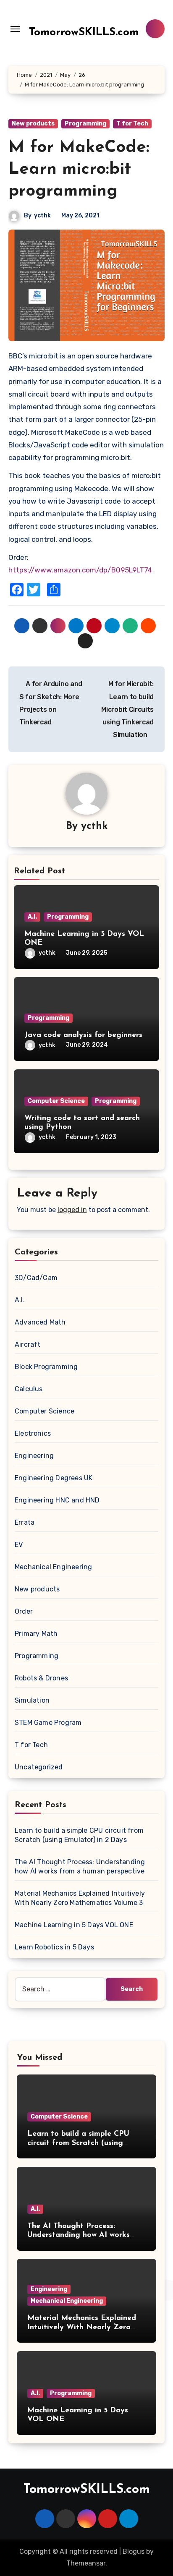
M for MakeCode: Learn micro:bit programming (79, 170)
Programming (85, 124)
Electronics (33, 1433)
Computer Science (56, 1101)
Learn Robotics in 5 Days (54, 1947)
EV (19, 1545)
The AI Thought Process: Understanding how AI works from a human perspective (79, 2235)
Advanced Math (40, 1322)
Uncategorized (39, 1767)
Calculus (29, 1389)
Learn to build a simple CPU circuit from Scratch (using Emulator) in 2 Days (78, 2143)
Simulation (32, 1700)
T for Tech (132, 124)
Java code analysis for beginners (83, 1035)
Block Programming (46, 1367)
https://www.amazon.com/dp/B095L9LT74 (80, 570)
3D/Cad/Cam (36, 1278)
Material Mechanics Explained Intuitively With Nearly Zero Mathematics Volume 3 (82, 2327)
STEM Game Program (48, 1723)
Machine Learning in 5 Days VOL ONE (74, 1925)
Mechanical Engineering (53, 1567)
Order (24, 1611)
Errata (25, 1522)
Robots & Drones (41, 1678)
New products (33, 124)
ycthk (42, 216)
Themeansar (86, 2563)
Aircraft (28, 1344)
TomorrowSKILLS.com (84, 33)
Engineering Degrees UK (54, 1478)
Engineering (34, 1456)
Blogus (134, 2551)
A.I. (32, 917)
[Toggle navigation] (15, 29)
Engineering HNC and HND (57, 1500)
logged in (72, 1210)
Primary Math (36, 1634)
